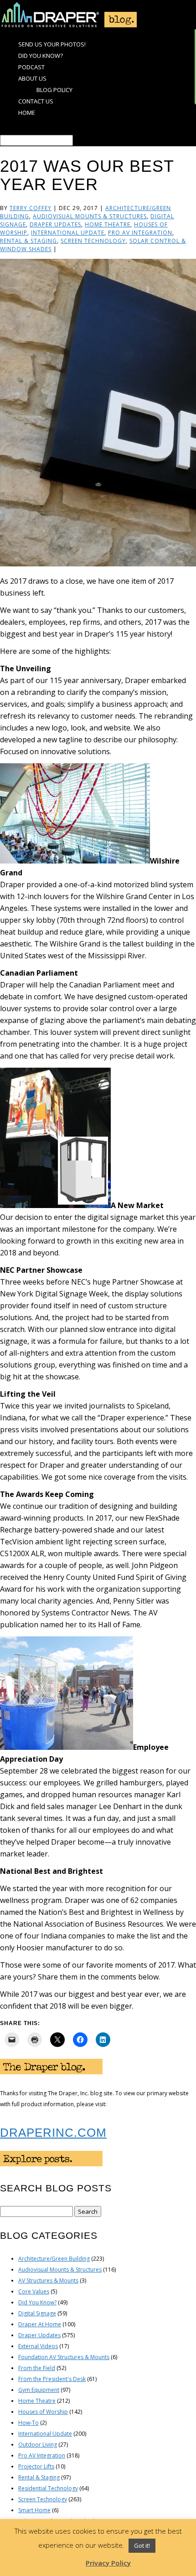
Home (27, 113)
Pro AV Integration (140, 233)
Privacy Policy (108, 2563)
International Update (68, 233)
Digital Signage (37, 2313)
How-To (28, 2423)
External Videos (38, 2346)
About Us (32, 78)
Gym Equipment (39, 2390)
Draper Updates (55, 224)
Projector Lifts (36, 2466)
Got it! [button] (142, 2545)
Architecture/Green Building (54, 2259)
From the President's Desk (52, 2379)
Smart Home (34, 2510)
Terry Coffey (31, 208)
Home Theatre (108, 224)
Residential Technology (48, 2488)
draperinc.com (53, 2133)
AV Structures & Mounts (48, 2280)
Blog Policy (54, 90)
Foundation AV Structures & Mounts (64, 2357)
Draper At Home (40, 2324)
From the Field (37, 2368)
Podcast (31, 67)
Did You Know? (41, 56)
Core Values (34, 2291)
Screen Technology (93, 241)
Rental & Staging (28, 241)
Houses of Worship (43, 2412)
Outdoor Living (38, 2445)
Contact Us (36, 101)
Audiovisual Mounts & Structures (90, 216)
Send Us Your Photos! (52, 44)
